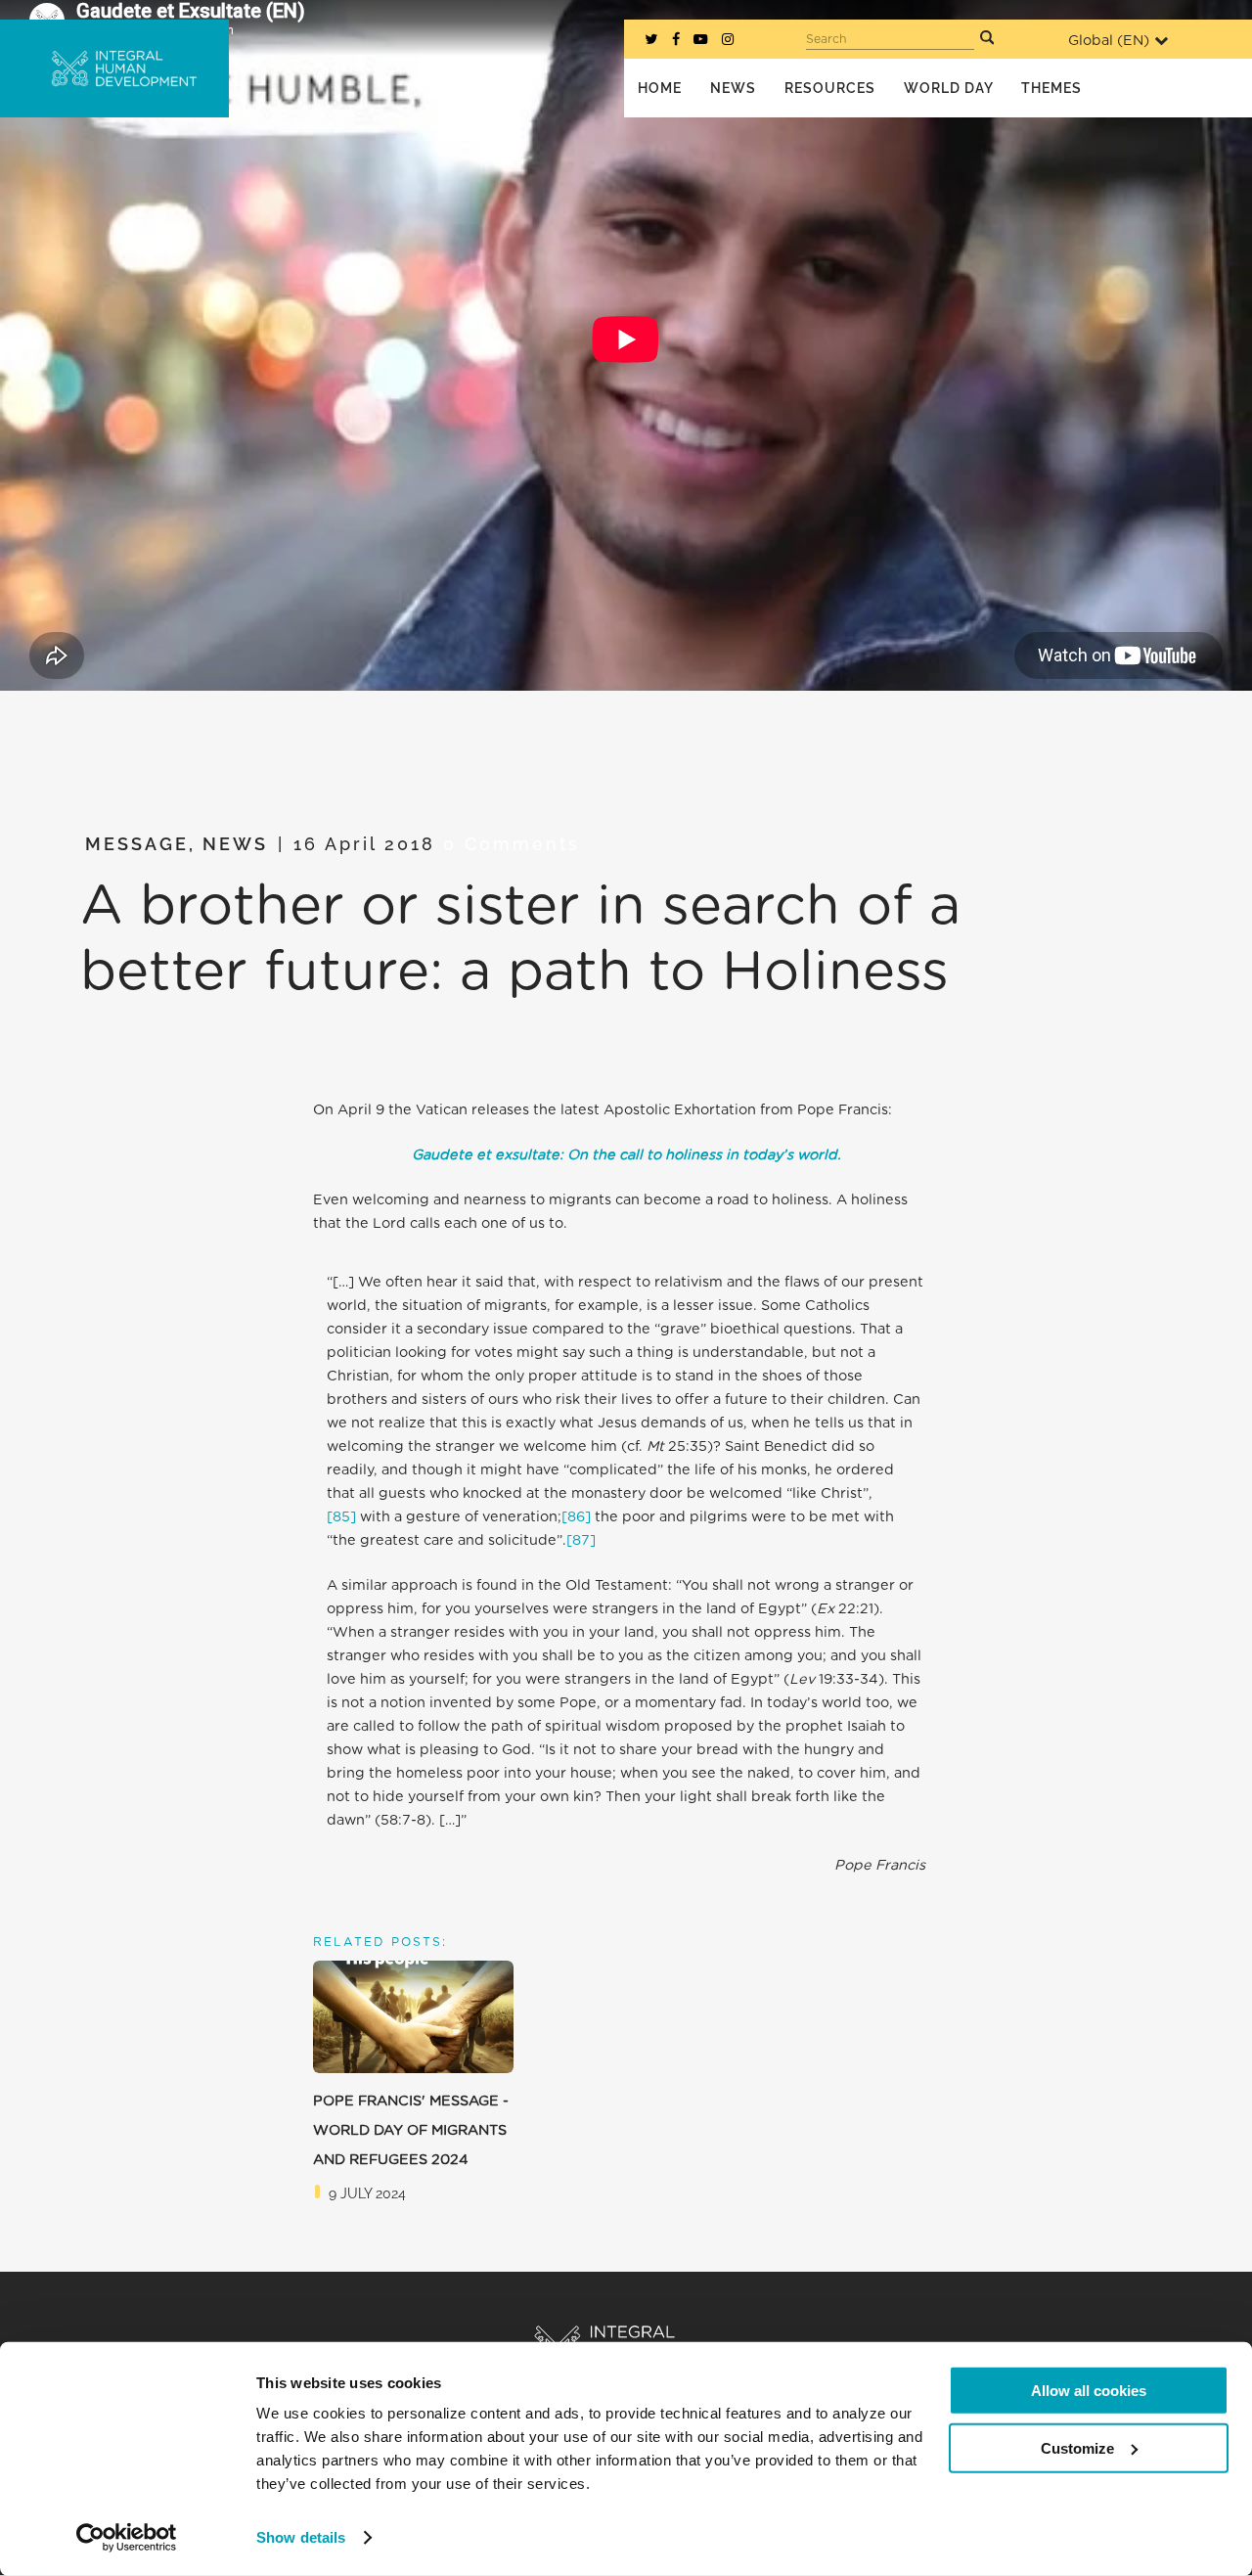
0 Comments (512, 844)
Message (137, 844)
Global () (1109, 41)
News (235, 844)
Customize (1077, 2447)
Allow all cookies (1089, 2391)
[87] (581, 1540)
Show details (301, 2537)
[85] (341, 1517)
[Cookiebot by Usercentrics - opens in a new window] (127, 2538)
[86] (576, 1517)
